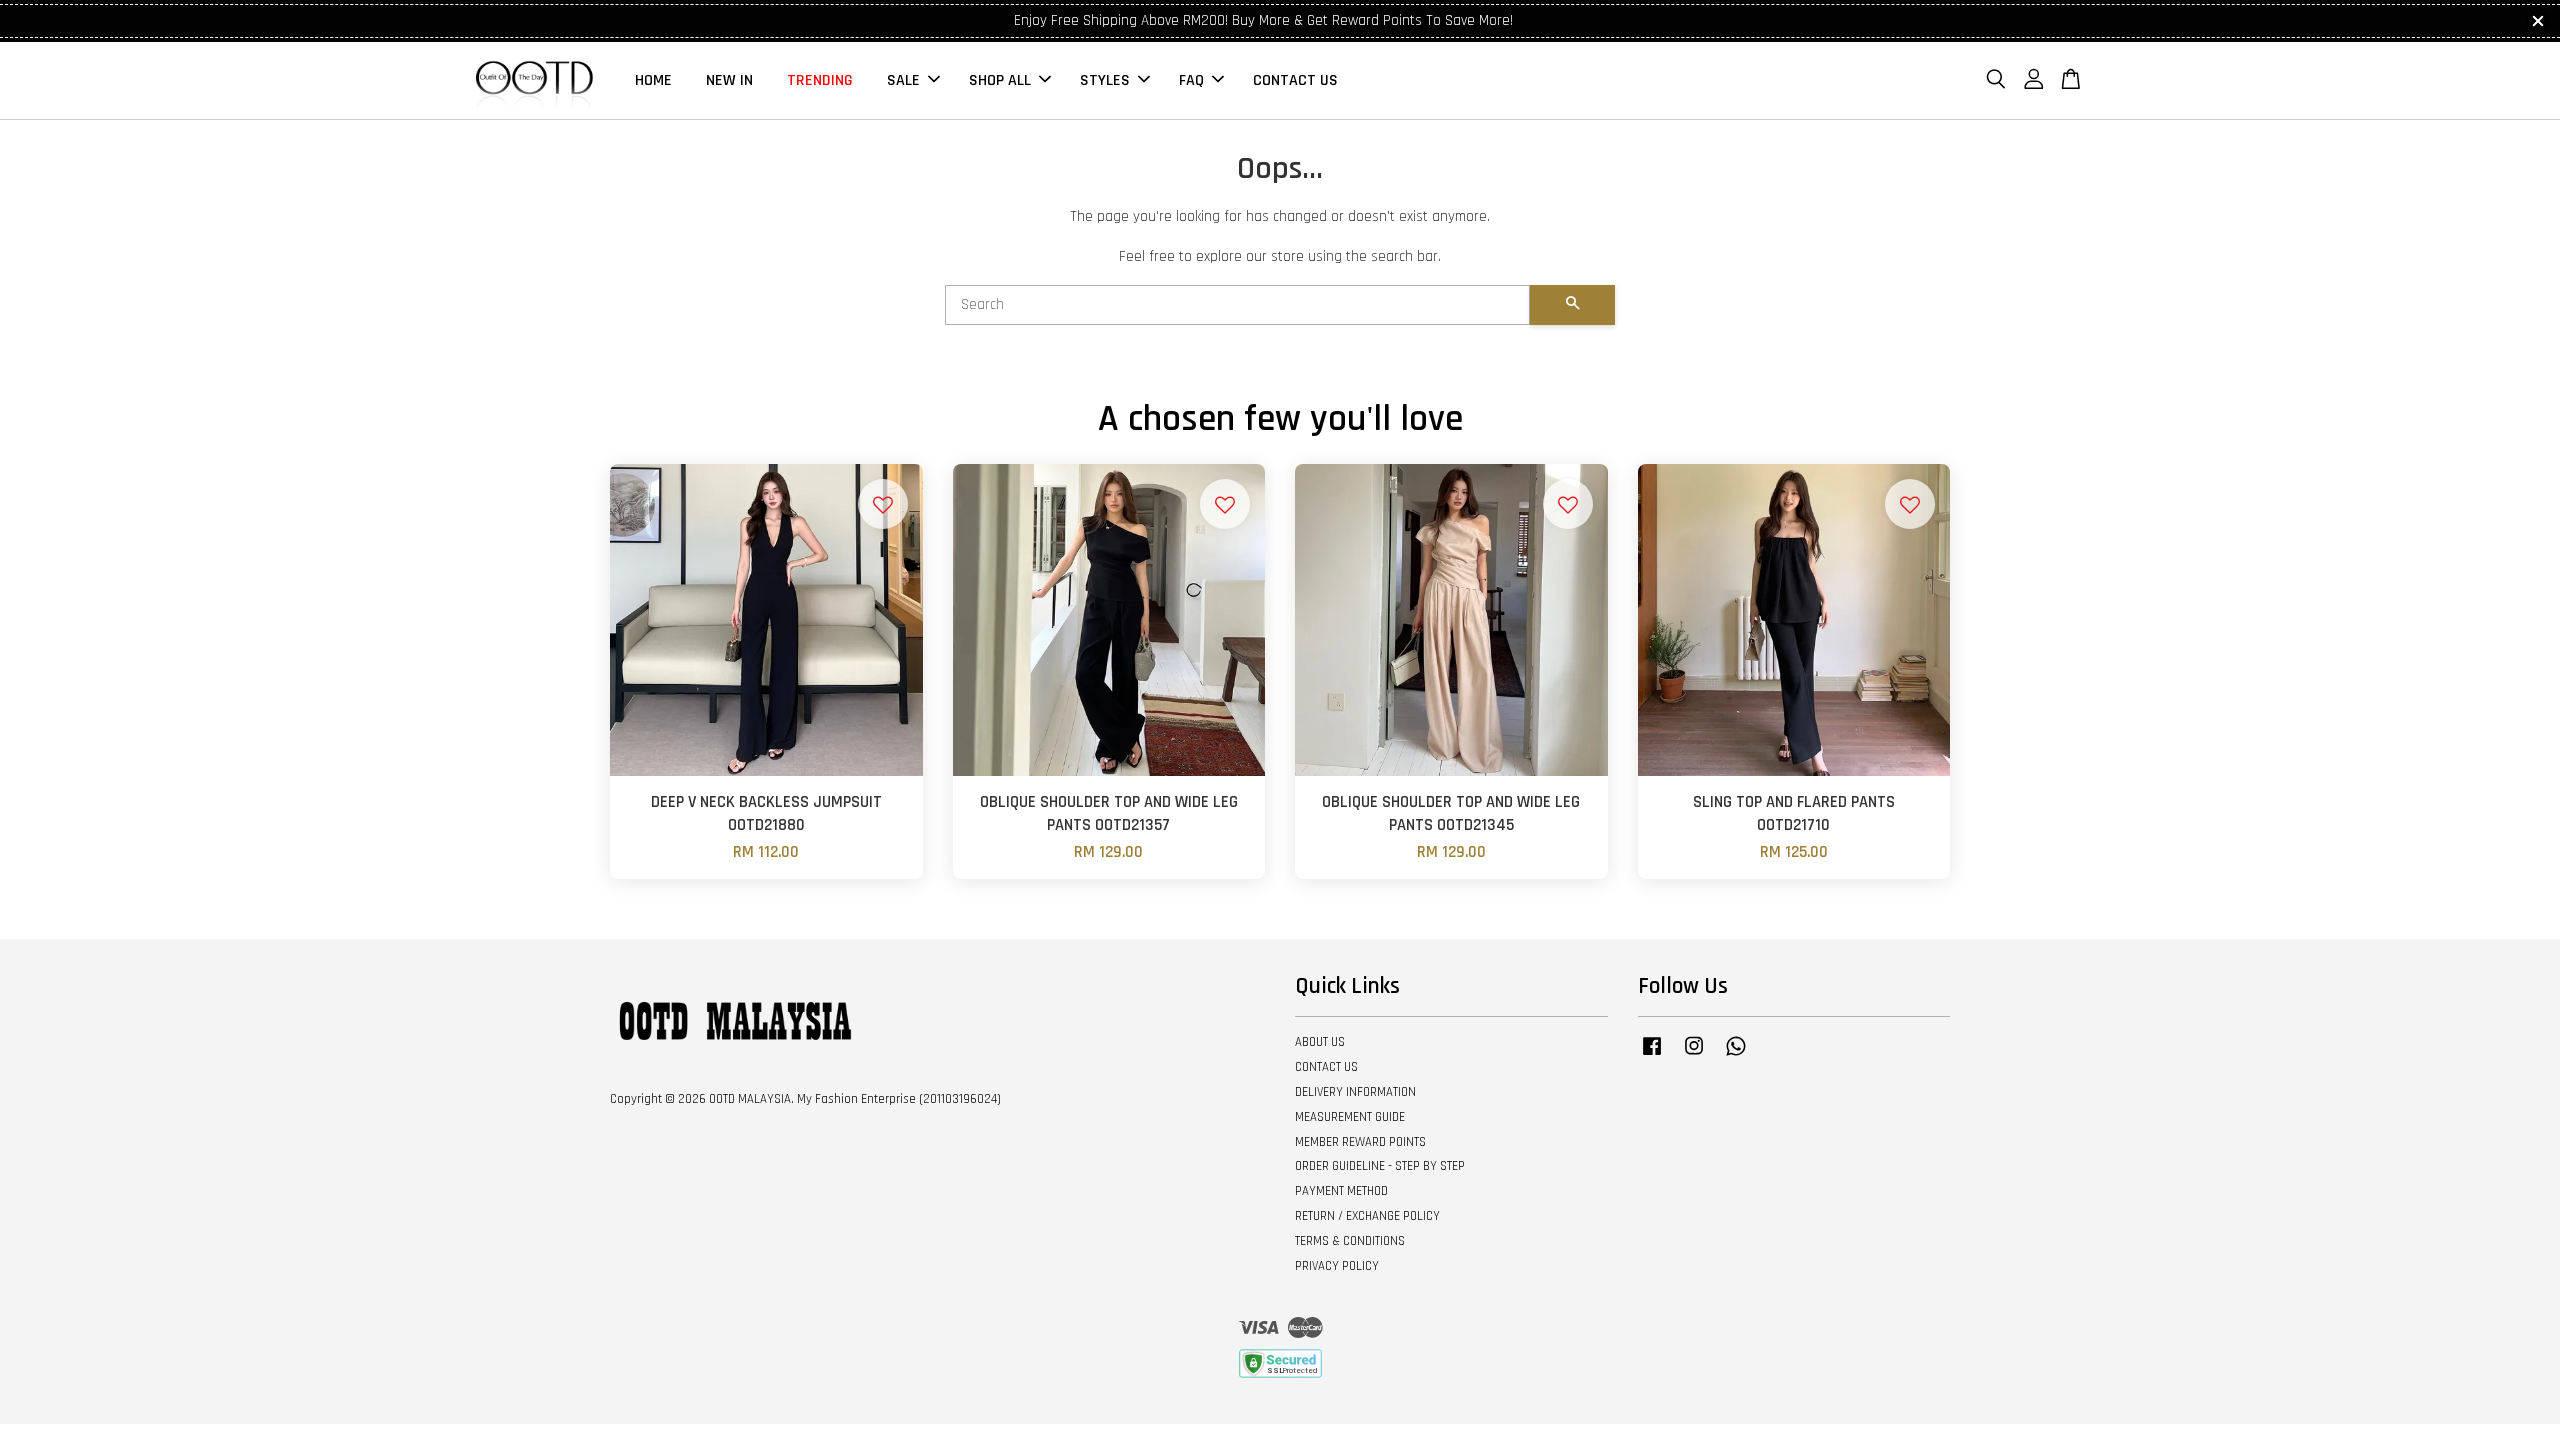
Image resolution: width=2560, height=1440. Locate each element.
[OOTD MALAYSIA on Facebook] (1652, 1056)
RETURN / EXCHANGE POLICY (1367, 1216)
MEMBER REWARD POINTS (1360, 1142)
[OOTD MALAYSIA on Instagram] (1694, 1056)
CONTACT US (1295, 80)
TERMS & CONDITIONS (1350, 1241)
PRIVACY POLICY (1337, 1266)
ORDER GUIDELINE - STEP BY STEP (1380, 1166)
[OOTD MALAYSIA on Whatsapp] (1736, 1056)
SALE (903, 80)
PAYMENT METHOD (1341, 1191)
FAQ (1191, 80)
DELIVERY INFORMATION (1355, 1092)
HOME (653, 80)
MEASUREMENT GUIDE (1350, 1117)
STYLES (1105, 80)
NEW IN (729, 80)
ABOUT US (1320, 1042)
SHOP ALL (1000, 80)
